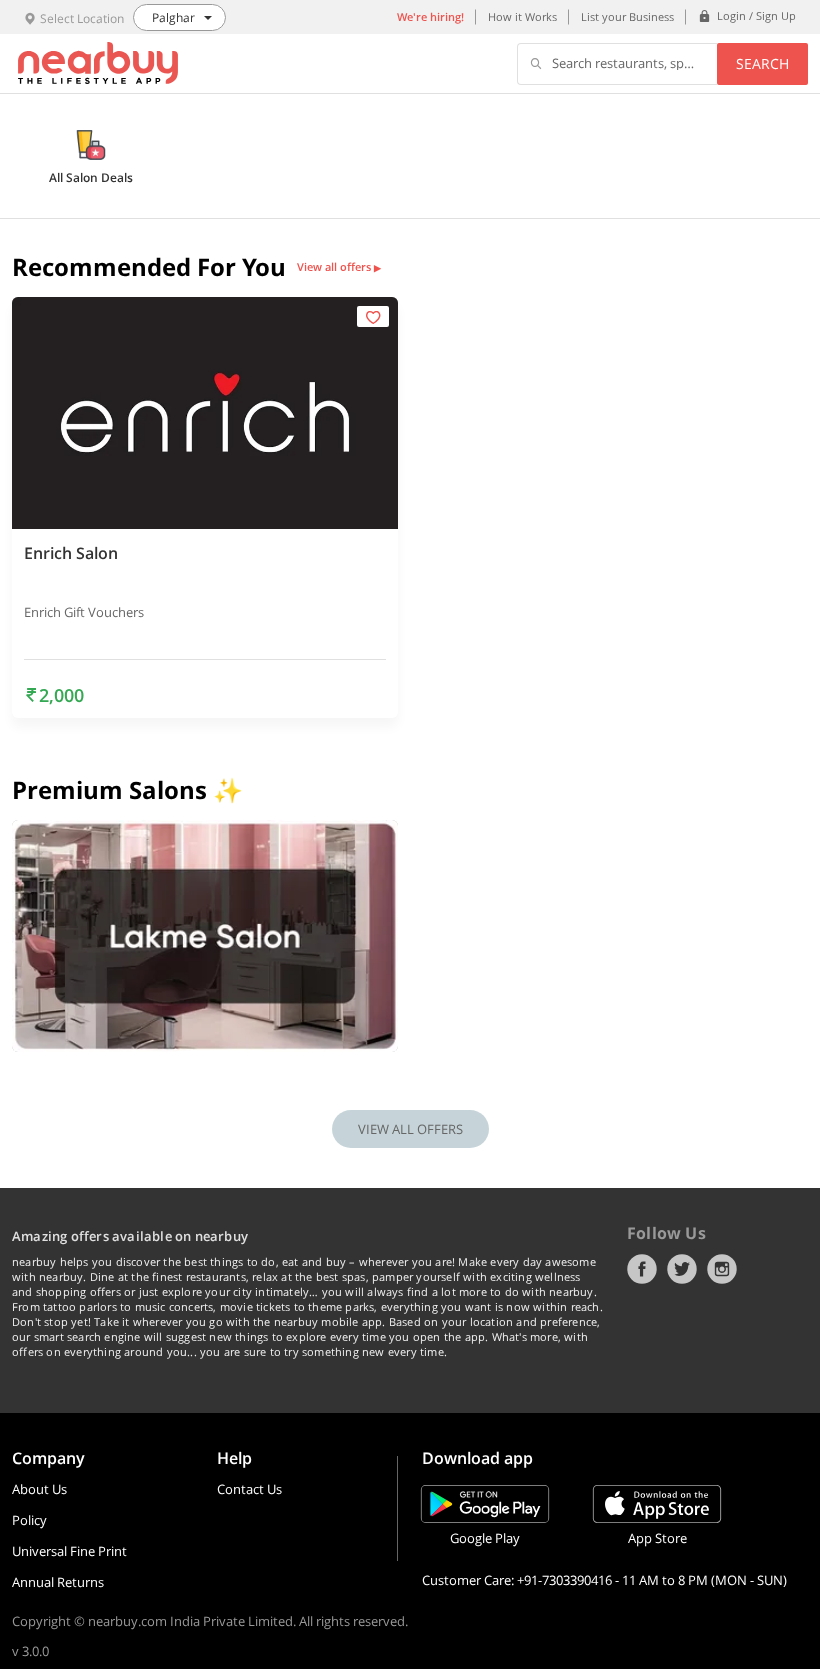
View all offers (339, 267)
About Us (39, 1489)
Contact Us (249, 1489)
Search (762, 63)
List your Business (627, 16)
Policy (29, 1520)
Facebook (642, 1269)
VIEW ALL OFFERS (410, 1129)
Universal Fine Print (69, 1551)
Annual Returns (58, 1582)
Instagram (722, 1269)
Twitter (682, 1269)
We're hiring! (430, 16)
